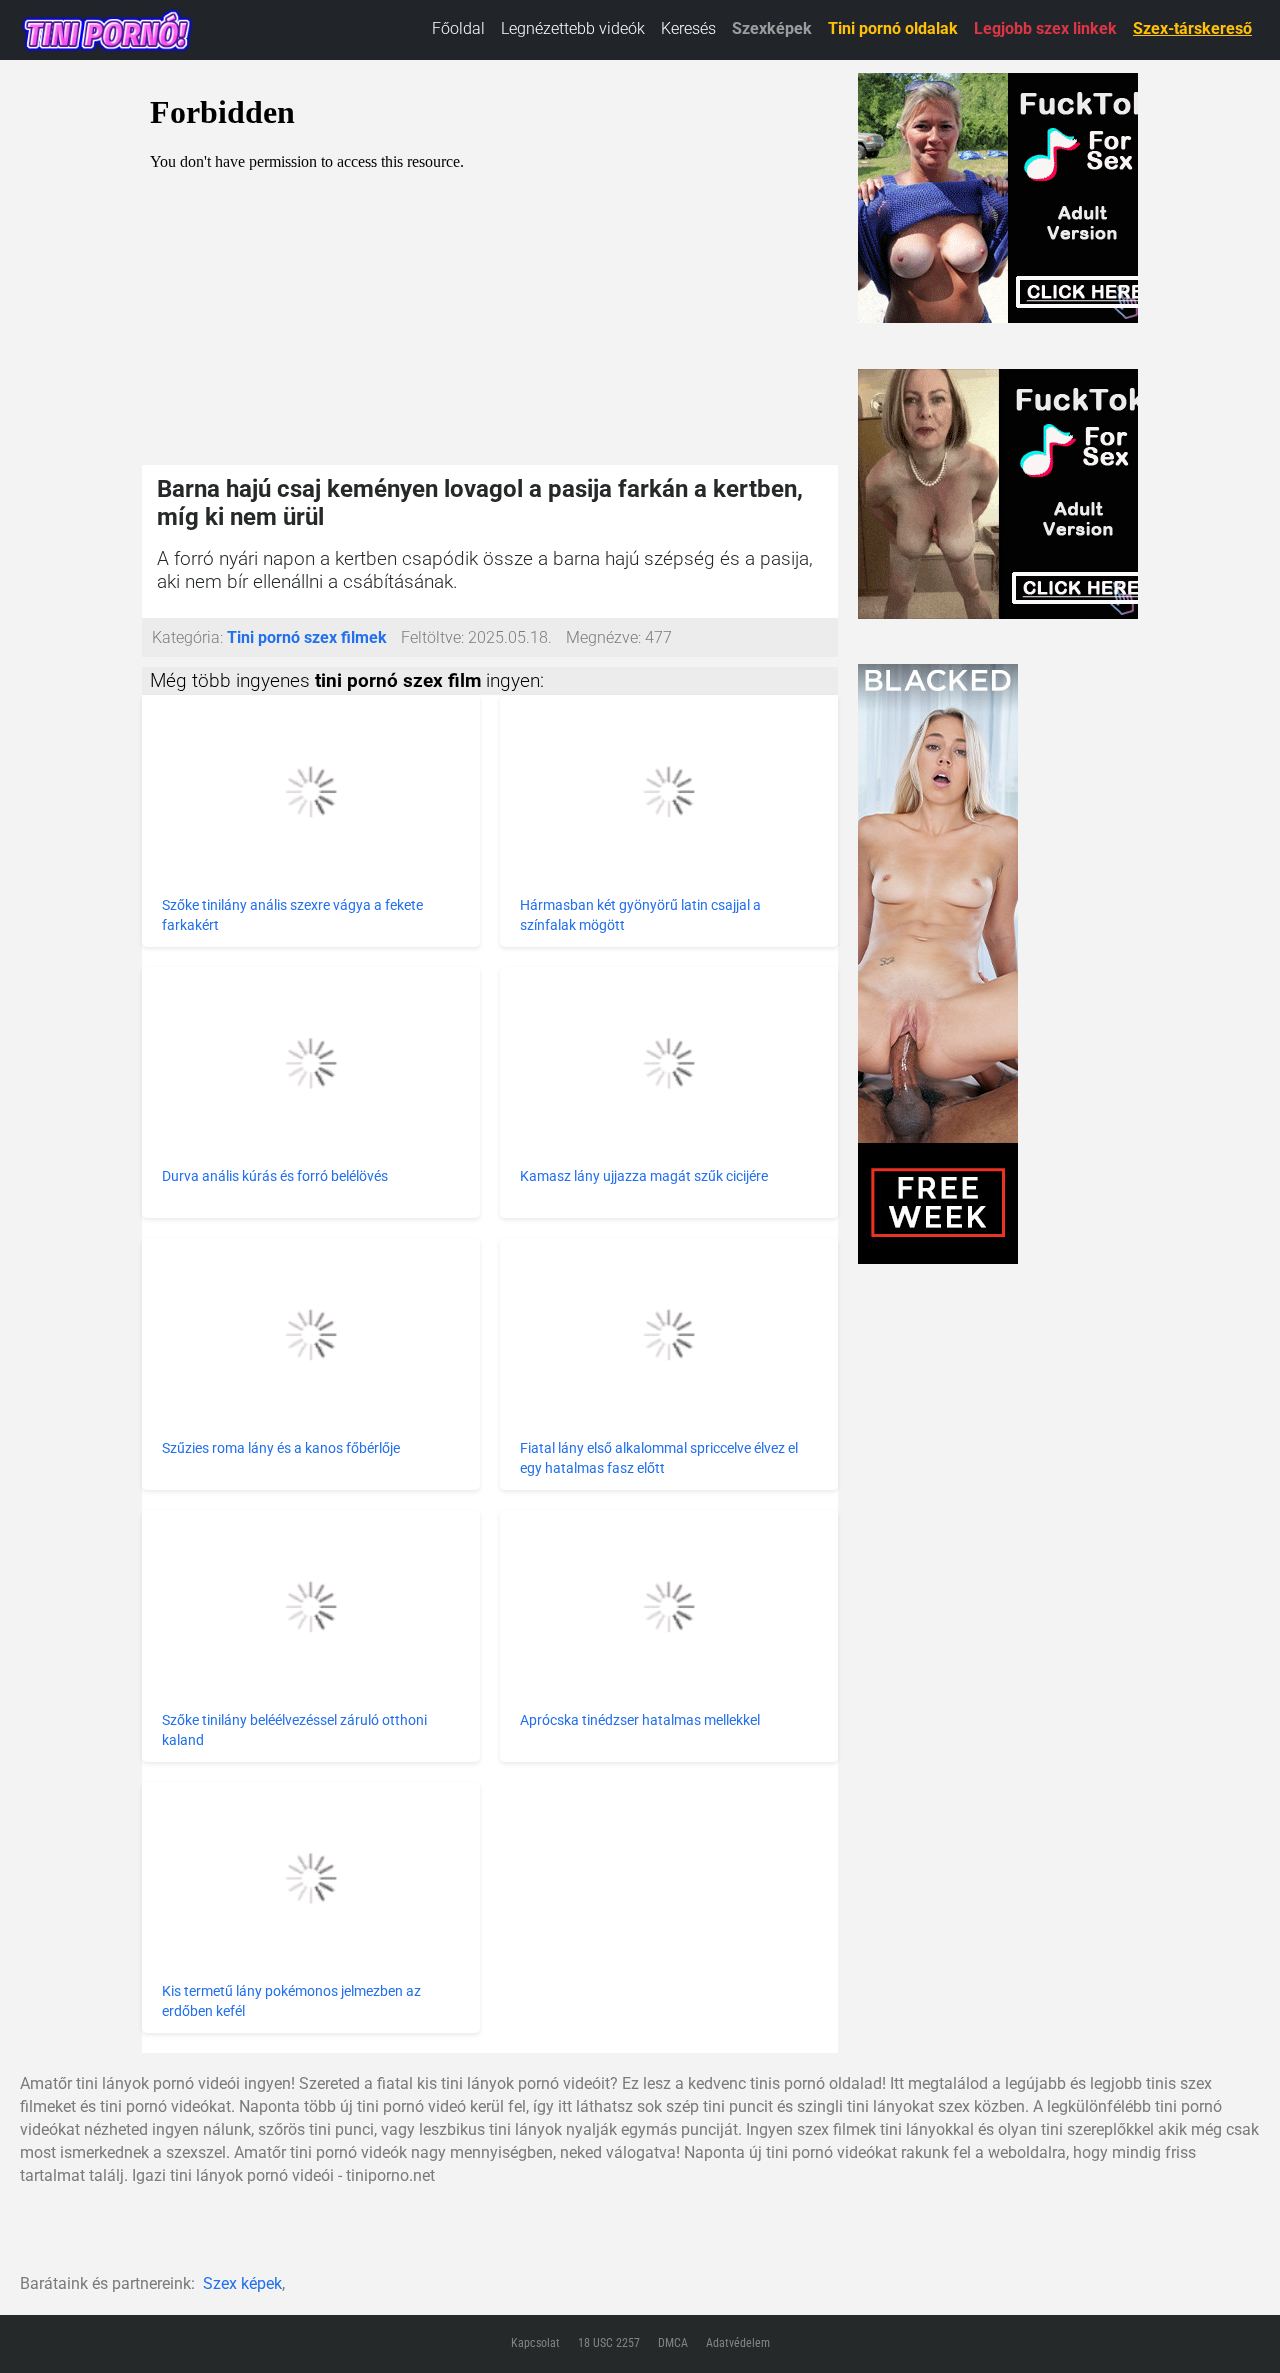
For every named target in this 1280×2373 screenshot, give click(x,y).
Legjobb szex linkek (1045, 28)
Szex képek (242, 2283)
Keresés (688, 28)
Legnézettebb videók (573, 28)
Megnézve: (603, 637)
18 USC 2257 (609, 2343)
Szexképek (772, 28)
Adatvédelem (738, 2343)
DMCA (673, 2343)
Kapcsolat (535, 2343)
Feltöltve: (432, 637)
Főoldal (458, 28)
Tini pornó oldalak (893, 28)
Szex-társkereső (1192, 28)
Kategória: (187, 637)
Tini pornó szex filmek (307, 637)
